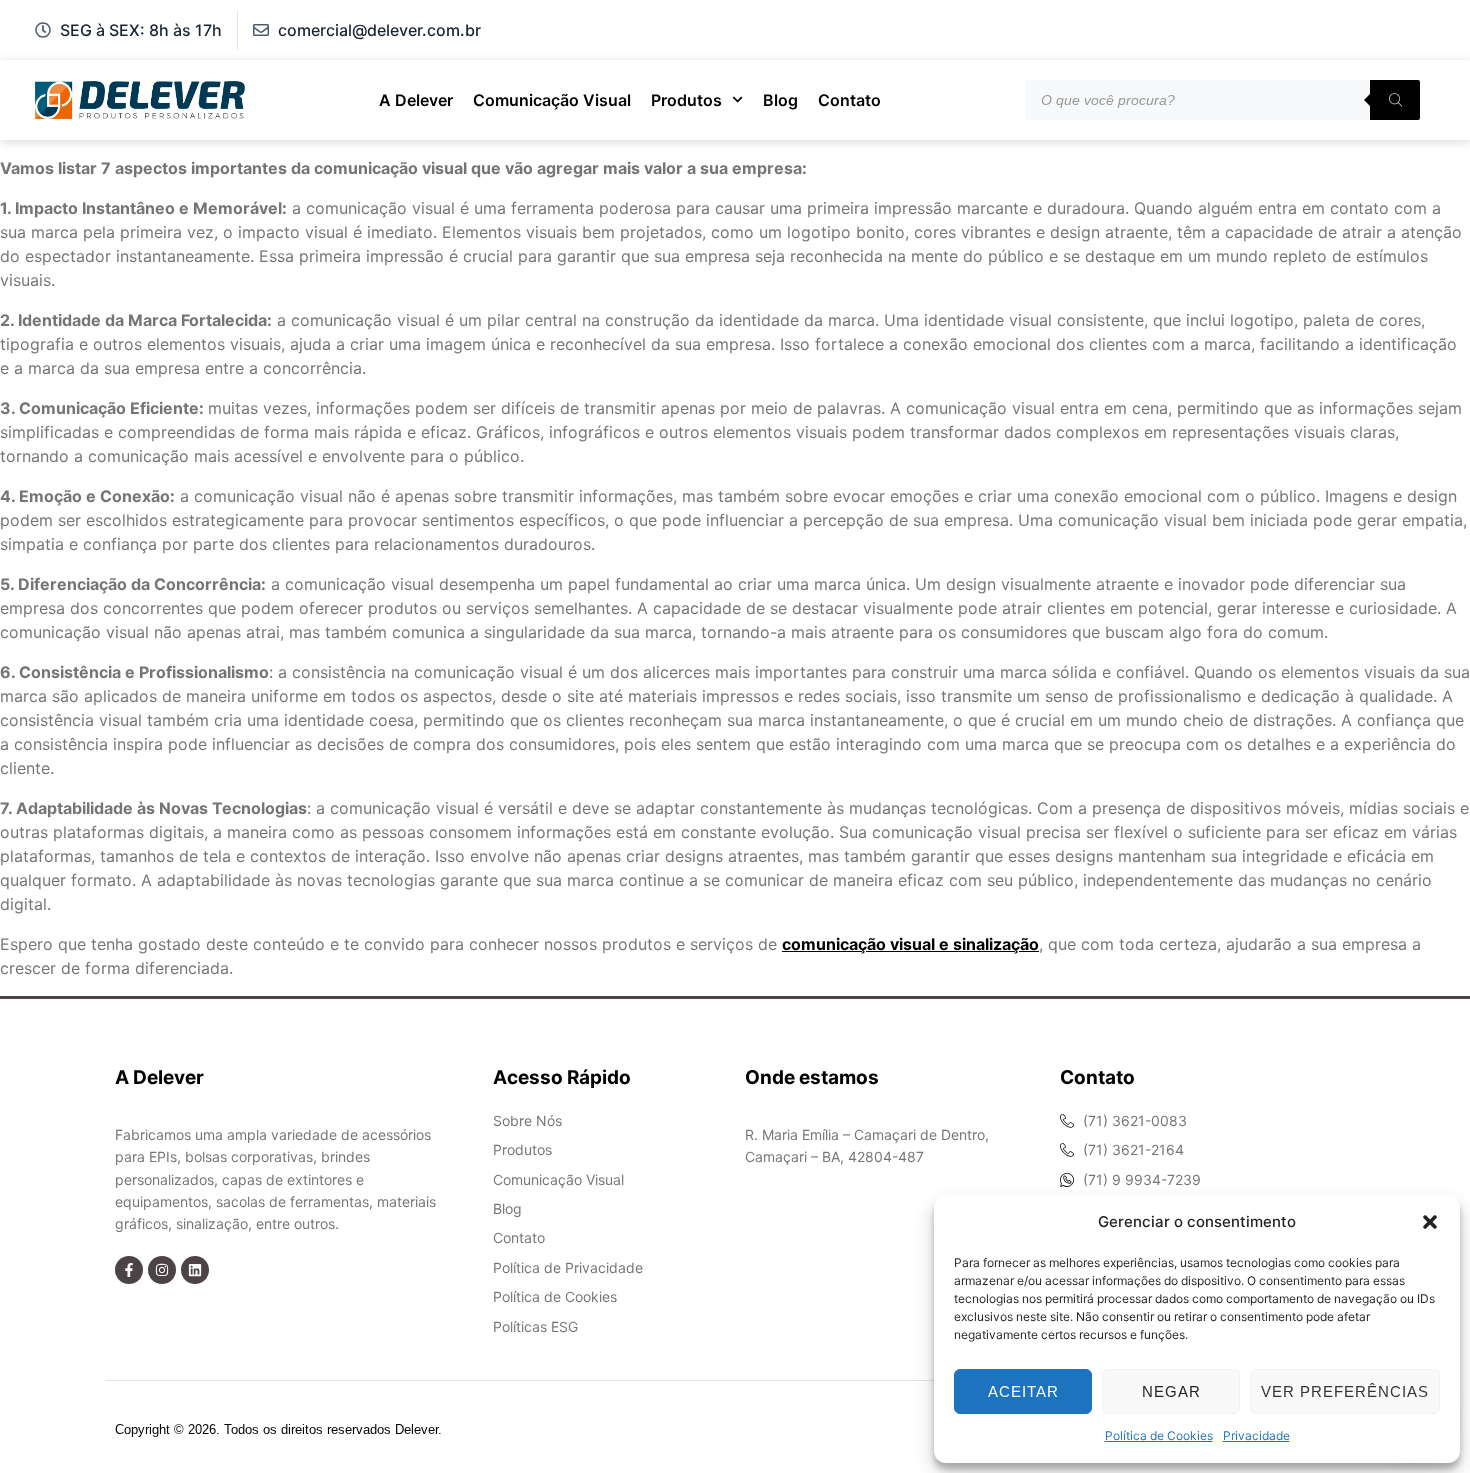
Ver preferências (1345, 1391)
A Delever (416, 100)
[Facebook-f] (129, 1270)
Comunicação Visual (552, 100)
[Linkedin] (195, 1270)
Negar (1171, 1391)
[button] (1430, 1222)
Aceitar (1023, 1391)
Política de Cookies (1159, 1435)
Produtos (686, 100)
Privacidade (1256, 1435)
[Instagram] (162, 1270)
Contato (849, 100)
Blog (780, 100)
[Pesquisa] (1395, 100)
